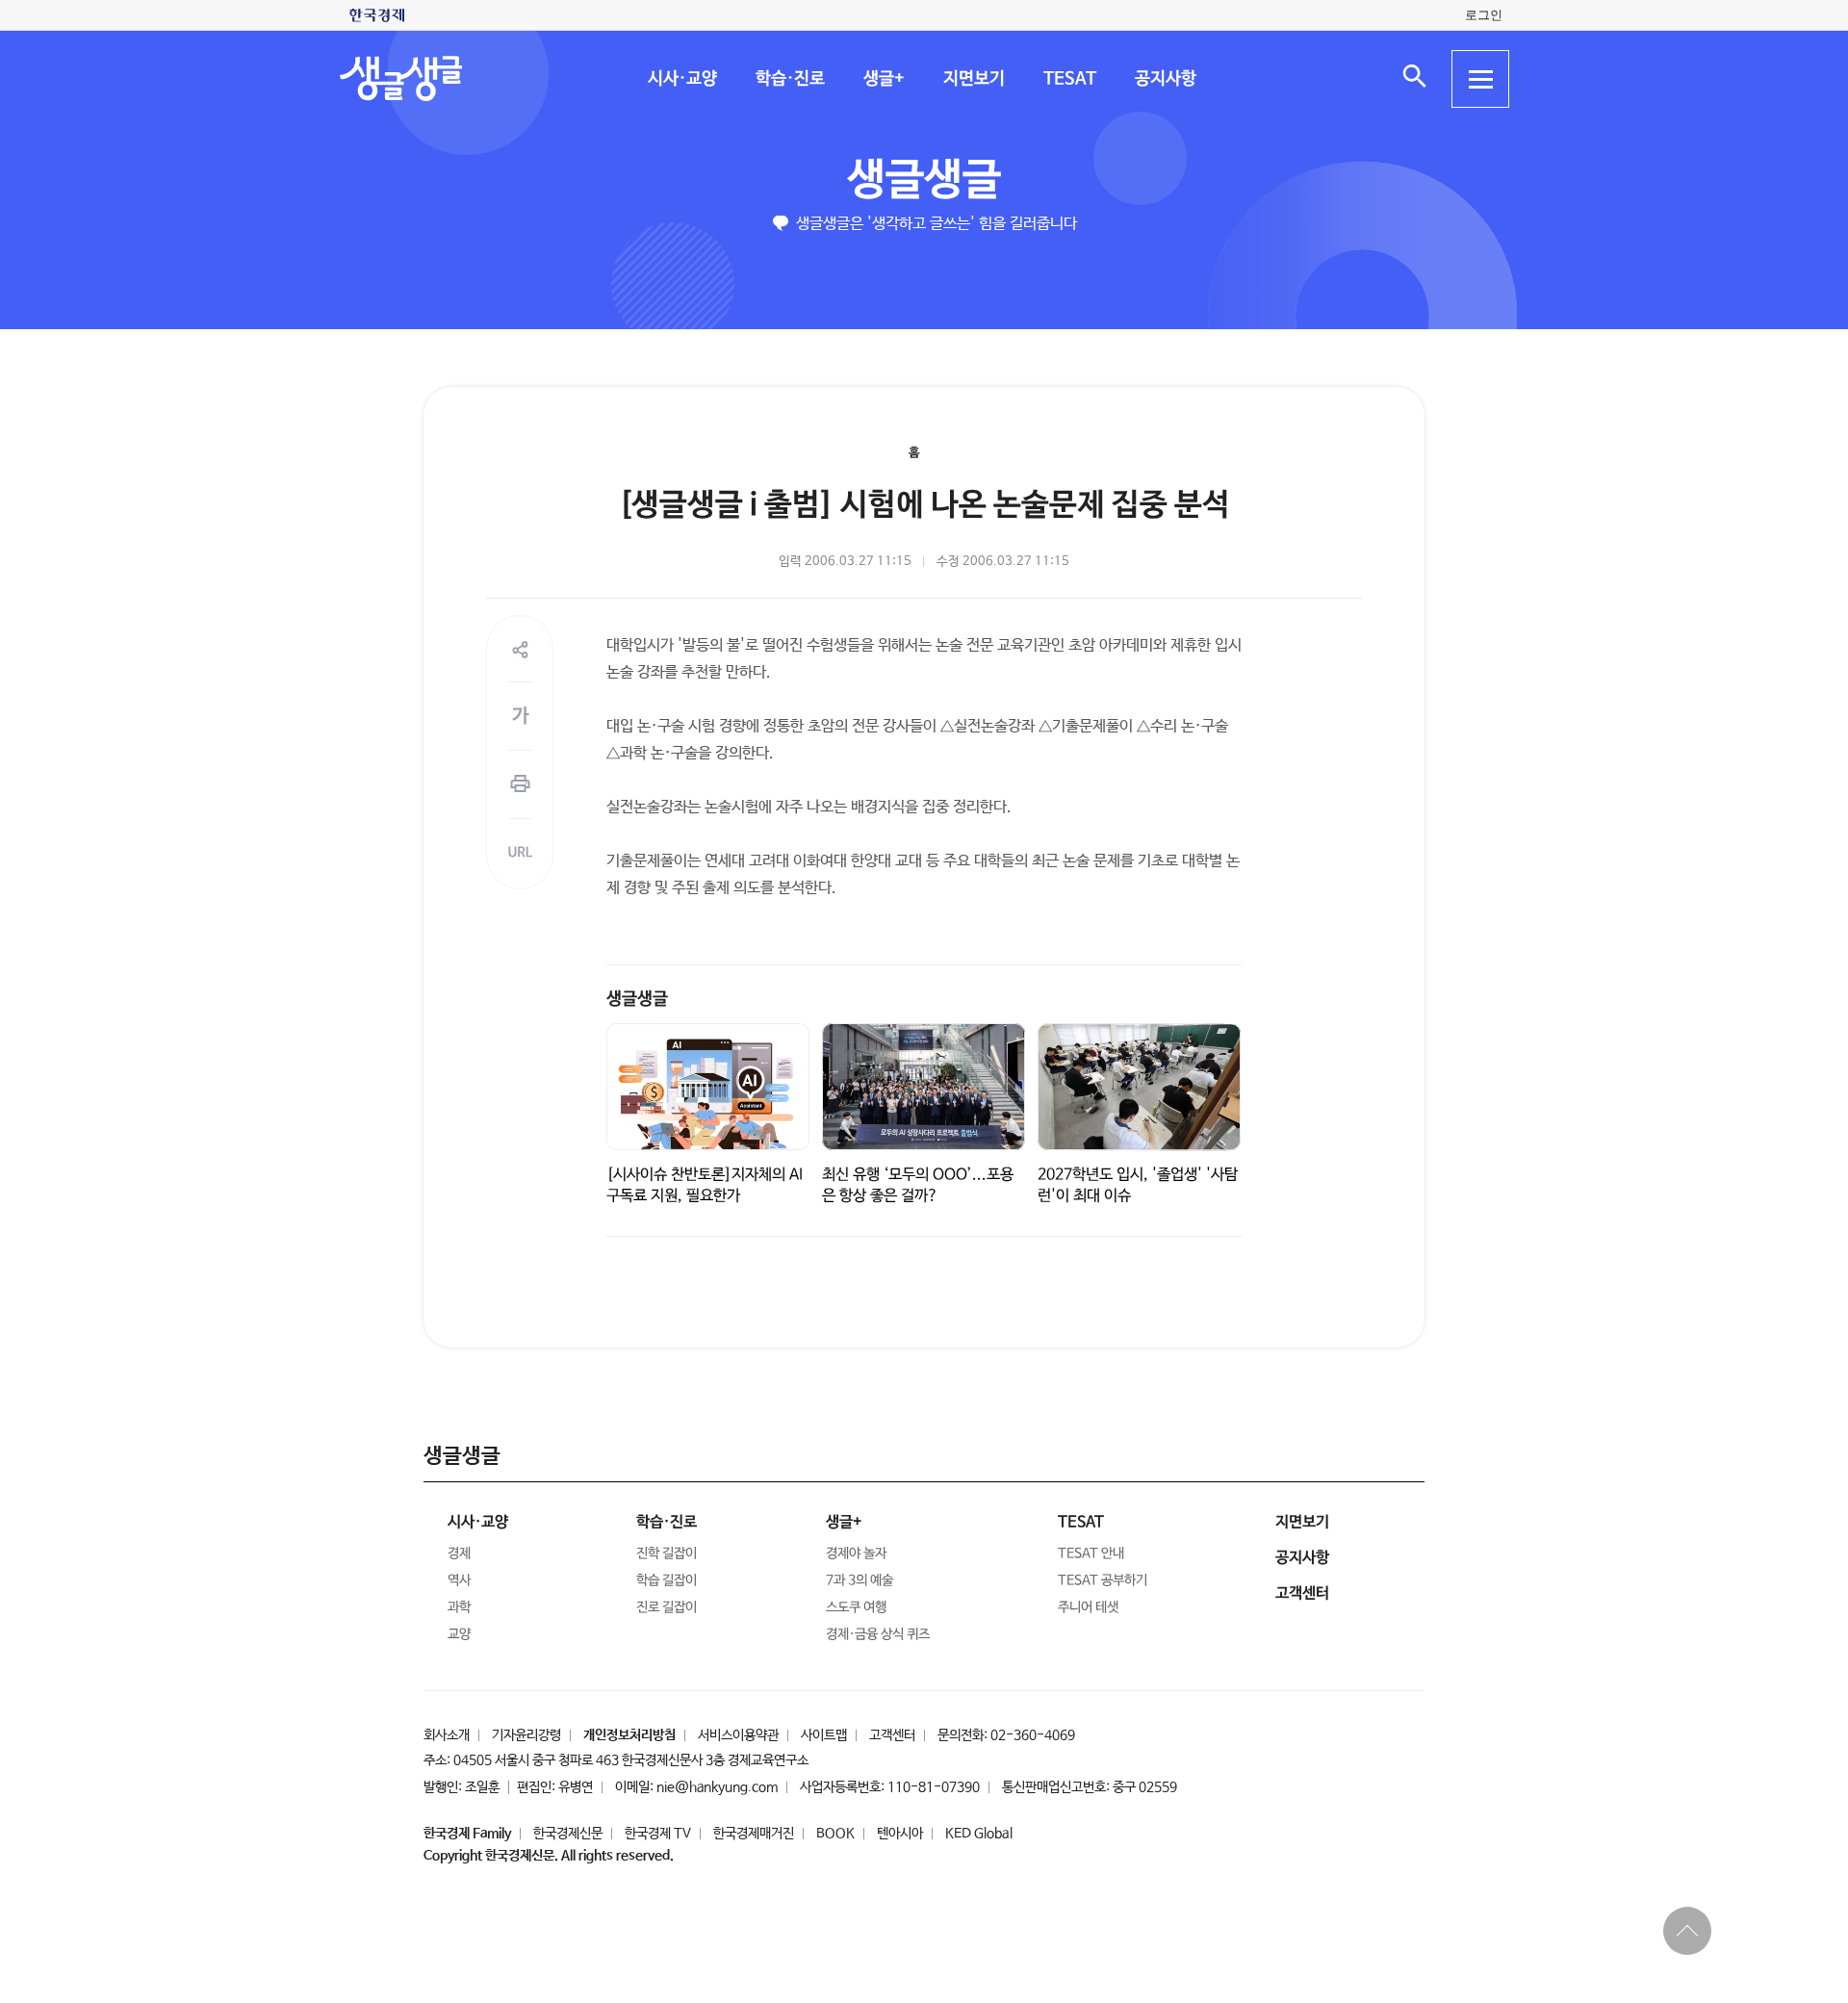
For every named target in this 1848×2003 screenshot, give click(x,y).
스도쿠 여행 (856, 1607)
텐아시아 (900, 1834)
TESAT (1069, 79)
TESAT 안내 (1091, 1554)
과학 (459, 1607)
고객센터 (892, 1735)
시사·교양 (681, 79)
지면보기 (973, 79)
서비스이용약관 (738, 1735)
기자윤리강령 (526, 1735)
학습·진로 (789, 79)
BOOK (835, 1834)
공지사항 (1165, 79)
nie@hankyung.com (717, 1787)
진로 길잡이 (667, 1607)
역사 (459, 1580)
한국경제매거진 (754, 1834)
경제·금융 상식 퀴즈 (878, 1634)
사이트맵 (824, 1735)
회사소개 (447, 1735)
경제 (459, 1554)
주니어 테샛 (1088, 1607)
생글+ (883, 79)
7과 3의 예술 (860, 1580)
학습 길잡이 (667, 1580)
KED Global (979, 1834)
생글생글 (924, 180)
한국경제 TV (658, 1834)
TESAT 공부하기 (1103, 1580)
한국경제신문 (568, 1834)
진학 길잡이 (667, 1554)
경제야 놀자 (856, 1554)
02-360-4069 (1033, 1735)
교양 (459, 1634)
